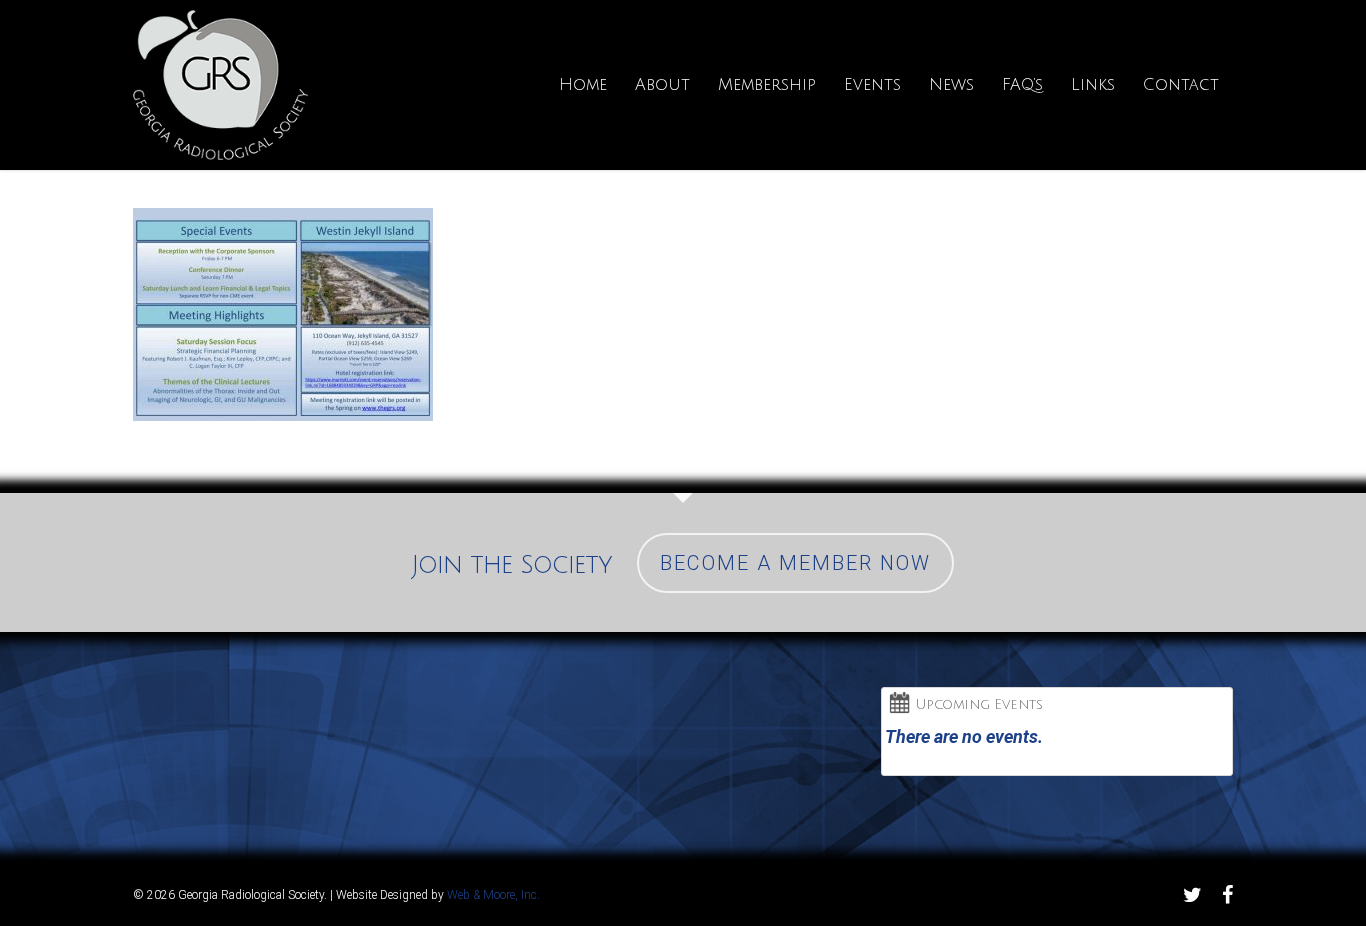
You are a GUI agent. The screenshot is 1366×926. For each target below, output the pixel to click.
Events (872, 85)
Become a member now (795, 563)
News (951, 85)
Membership (767, 85)
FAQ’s (1022, 85)
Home (583, 85)
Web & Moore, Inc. (493, 895)
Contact (1181, 85)
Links (1093, 85)
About (662, 85)
